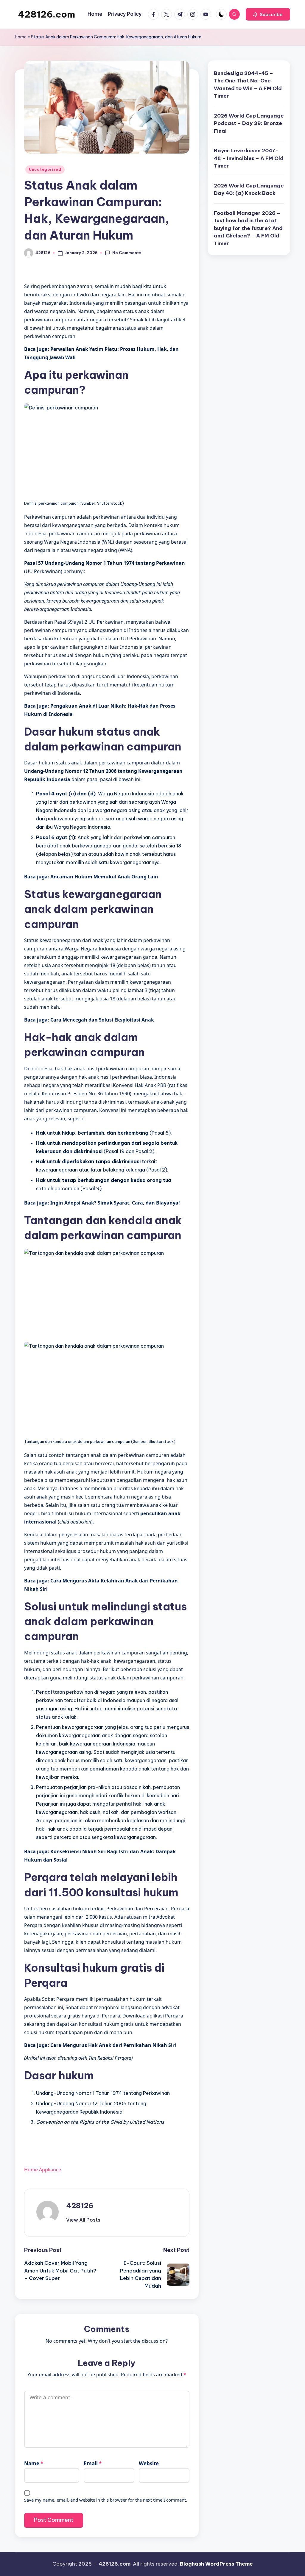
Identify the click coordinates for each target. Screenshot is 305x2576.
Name (34, 2463)
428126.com (46, 14)
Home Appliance (43, 2170)
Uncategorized (45, 169)
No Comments (127, 253)
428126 (80, 2206)
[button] (268, 14)
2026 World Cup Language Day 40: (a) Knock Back (249, 190)
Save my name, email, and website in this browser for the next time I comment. (106, 2500)
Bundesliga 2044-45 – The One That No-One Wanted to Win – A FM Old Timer (248, 85)
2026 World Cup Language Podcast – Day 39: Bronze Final (249, 123)
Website (149, 2463)
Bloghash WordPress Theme (216, 2564)
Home (21, 37)
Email (93, 2463)
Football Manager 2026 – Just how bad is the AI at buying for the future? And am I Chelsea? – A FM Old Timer (248, 228)
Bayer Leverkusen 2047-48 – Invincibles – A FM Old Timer (249, 158)
